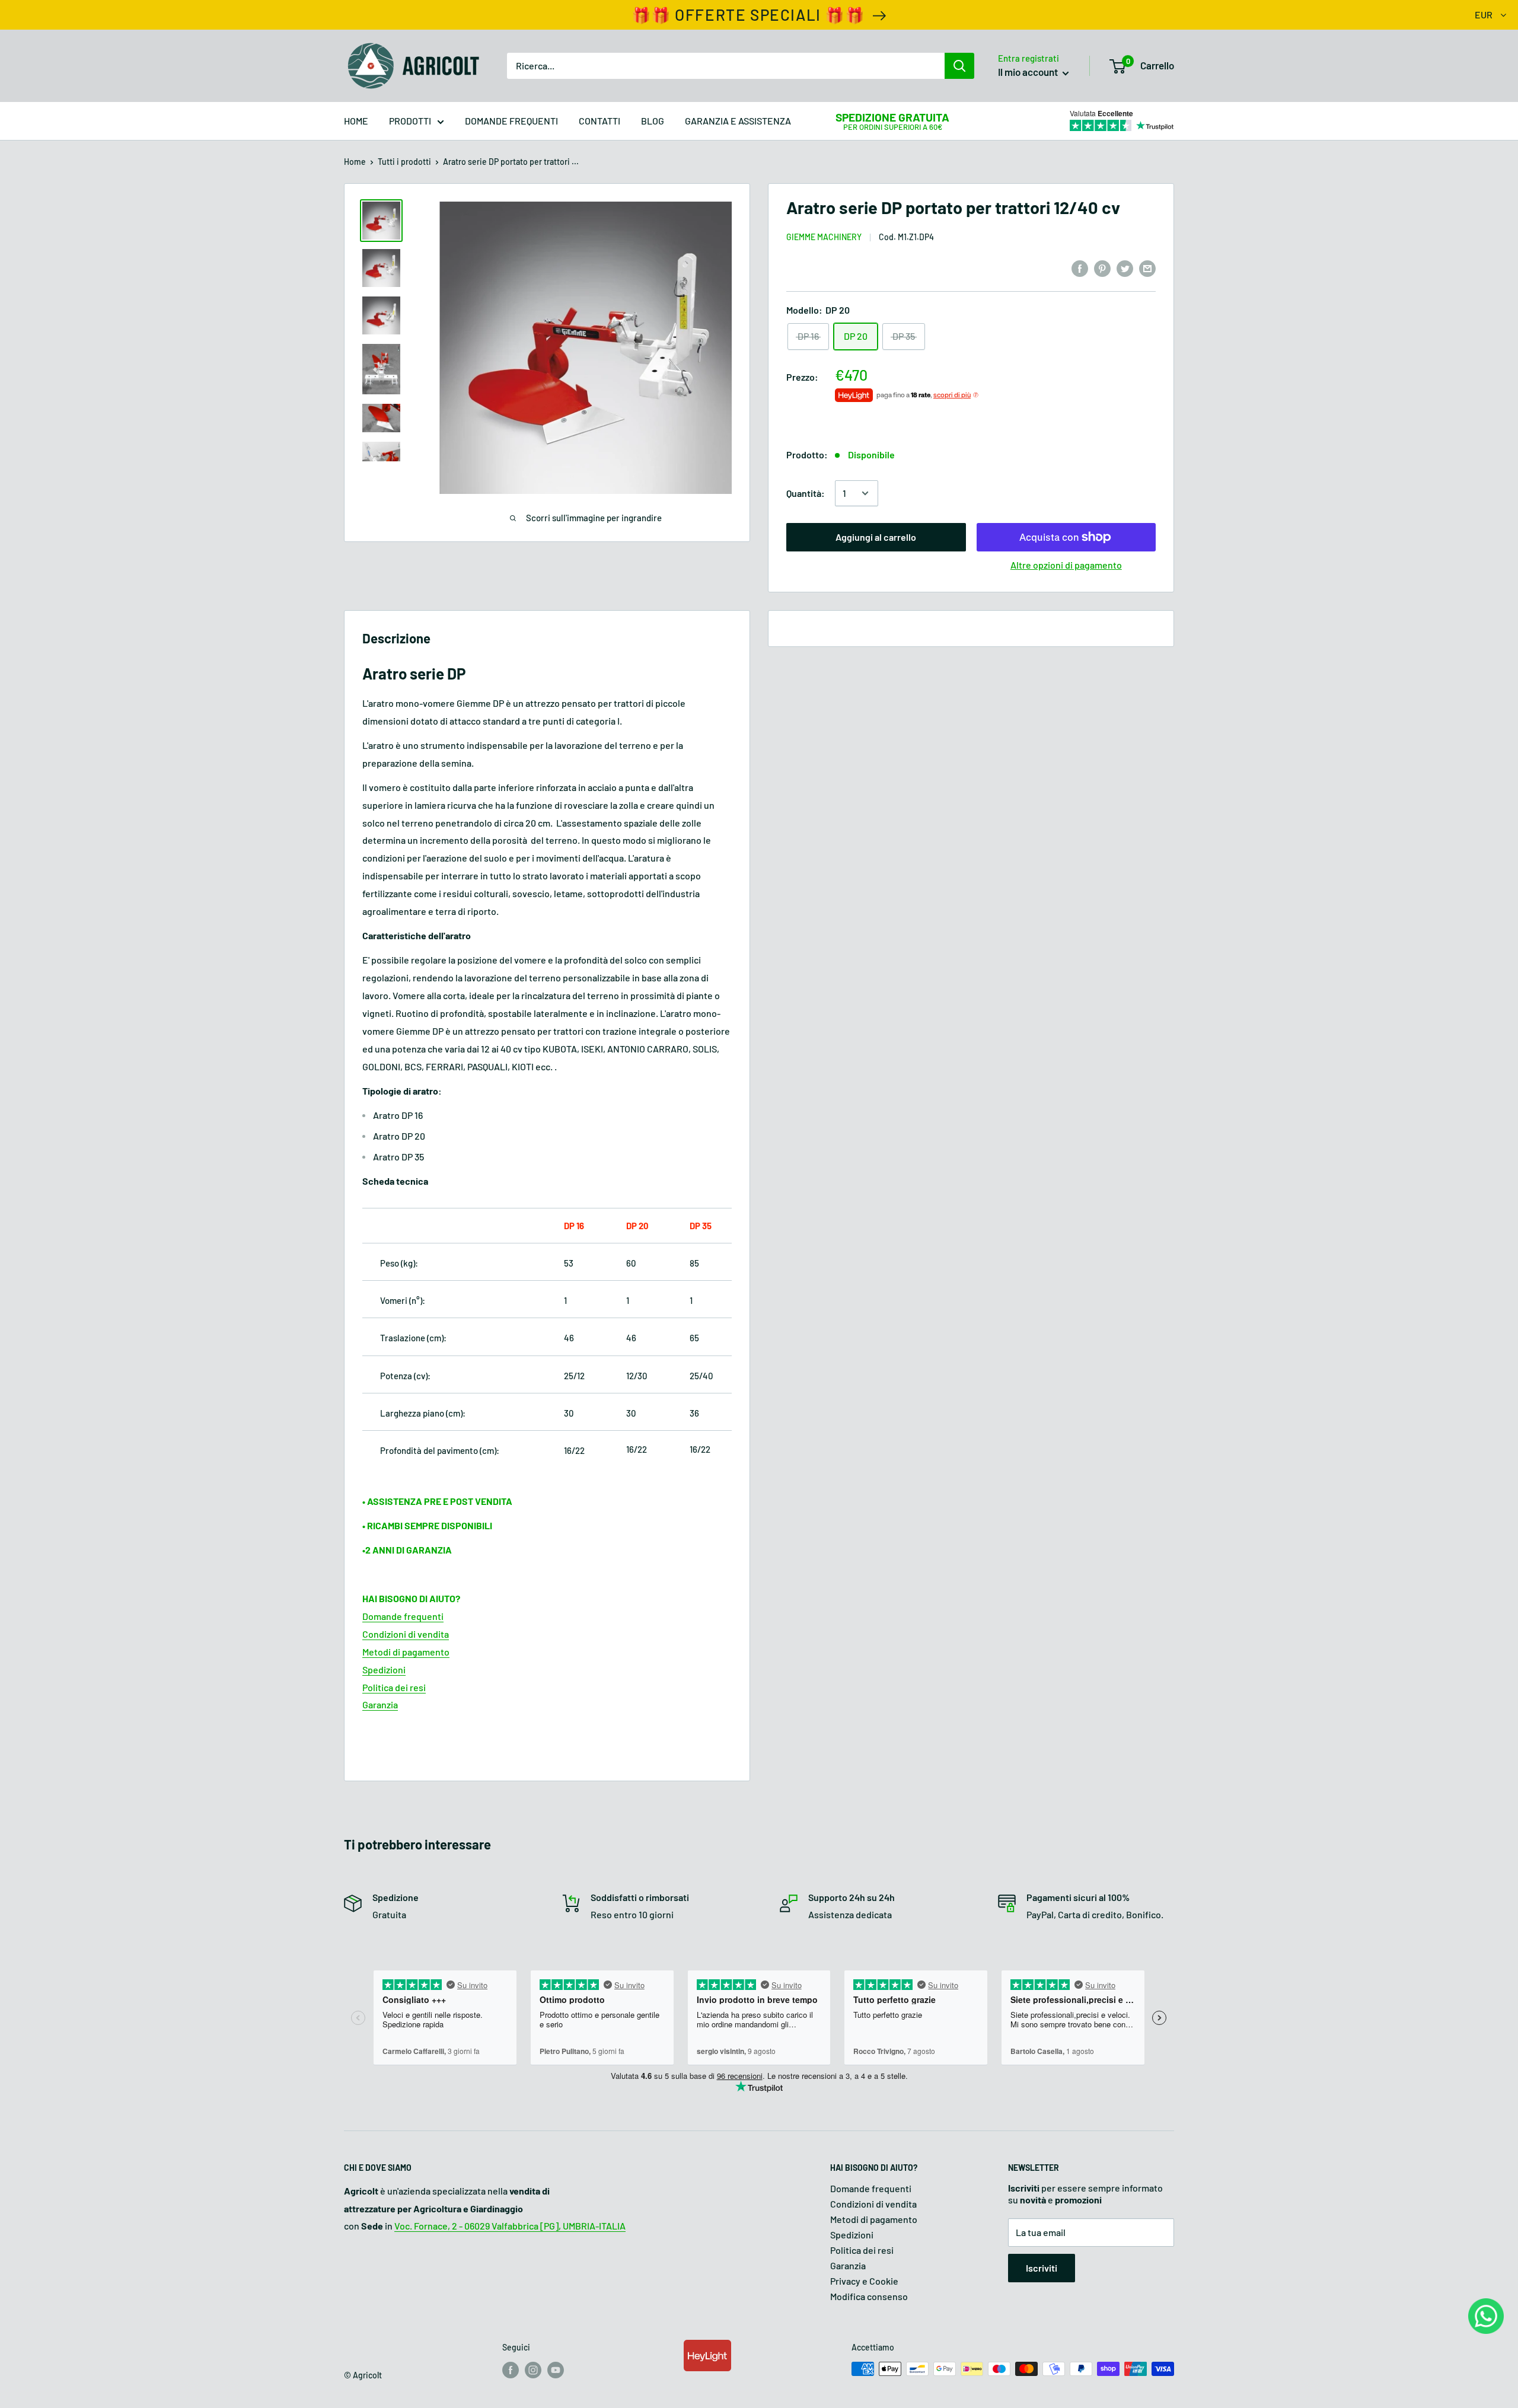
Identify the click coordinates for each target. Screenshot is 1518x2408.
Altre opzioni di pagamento (1066, 565)
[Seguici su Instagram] (533, 2370)
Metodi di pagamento (874, 2219)
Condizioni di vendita (873, 2204)
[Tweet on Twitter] (1125, 268)
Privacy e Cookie (864, 2281)
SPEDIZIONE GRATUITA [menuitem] (892, 117)
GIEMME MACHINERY (824, 237)
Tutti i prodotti (404, 162)
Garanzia (848, 2265)
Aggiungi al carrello (876, 537)
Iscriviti (1042, 2268)
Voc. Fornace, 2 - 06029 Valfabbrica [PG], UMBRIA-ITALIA (510, 2226)
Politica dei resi (862, 2250)
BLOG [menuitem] (653, 121)
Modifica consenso (869, 2296)
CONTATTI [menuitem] (599, 121)
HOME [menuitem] (356, 121)
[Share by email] (1147, 268)
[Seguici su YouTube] (556, 2370)
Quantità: (806, 493)
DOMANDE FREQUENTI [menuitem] (511, 121)
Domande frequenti (871, 2188)
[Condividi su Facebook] (1080, 268)
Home (355, 162)
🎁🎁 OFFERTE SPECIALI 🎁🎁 (748, 15)
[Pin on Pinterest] (1102, 268)
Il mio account (1029, 72)
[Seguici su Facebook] (511, 2370)
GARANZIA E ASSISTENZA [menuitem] (738, 121)
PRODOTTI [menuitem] (410, 121)
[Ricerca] (959, 66)
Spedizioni (852, 2235)
